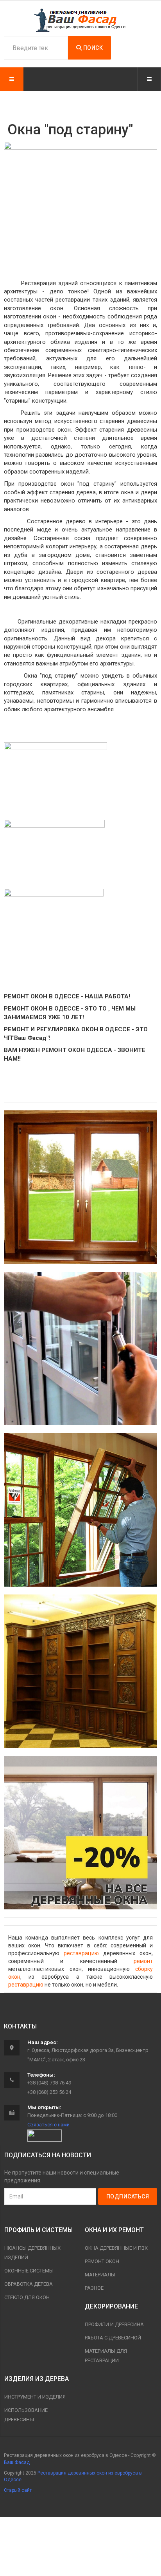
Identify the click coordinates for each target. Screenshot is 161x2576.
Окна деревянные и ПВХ (116, 2248)
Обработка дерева (29, 2284)
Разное (94, 2288)
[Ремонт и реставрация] (80, 1187)
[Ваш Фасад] (80, 20)
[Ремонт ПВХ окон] (80, 1349)
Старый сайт (18, 2490)
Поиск (92, 48)
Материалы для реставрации (106, 2356)
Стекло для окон (27, 2297)
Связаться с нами (48, 2125)
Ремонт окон (102, 2261)
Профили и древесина (114, 2324)
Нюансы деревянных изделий (32, 2253)
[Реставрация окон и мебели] (80, 1671)
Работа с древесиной (113, 2338)
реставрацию (81, 1953)
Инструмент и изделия (35, 2397)
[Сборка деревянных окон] (80, 1510)
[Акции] (80, 1833)
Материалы (100, 2275)
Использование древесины (26, 2415)
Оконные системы (29, 2271)
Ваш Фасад (17, 2462)
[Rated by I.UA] (45, 2135)
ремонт (143, 1961)
